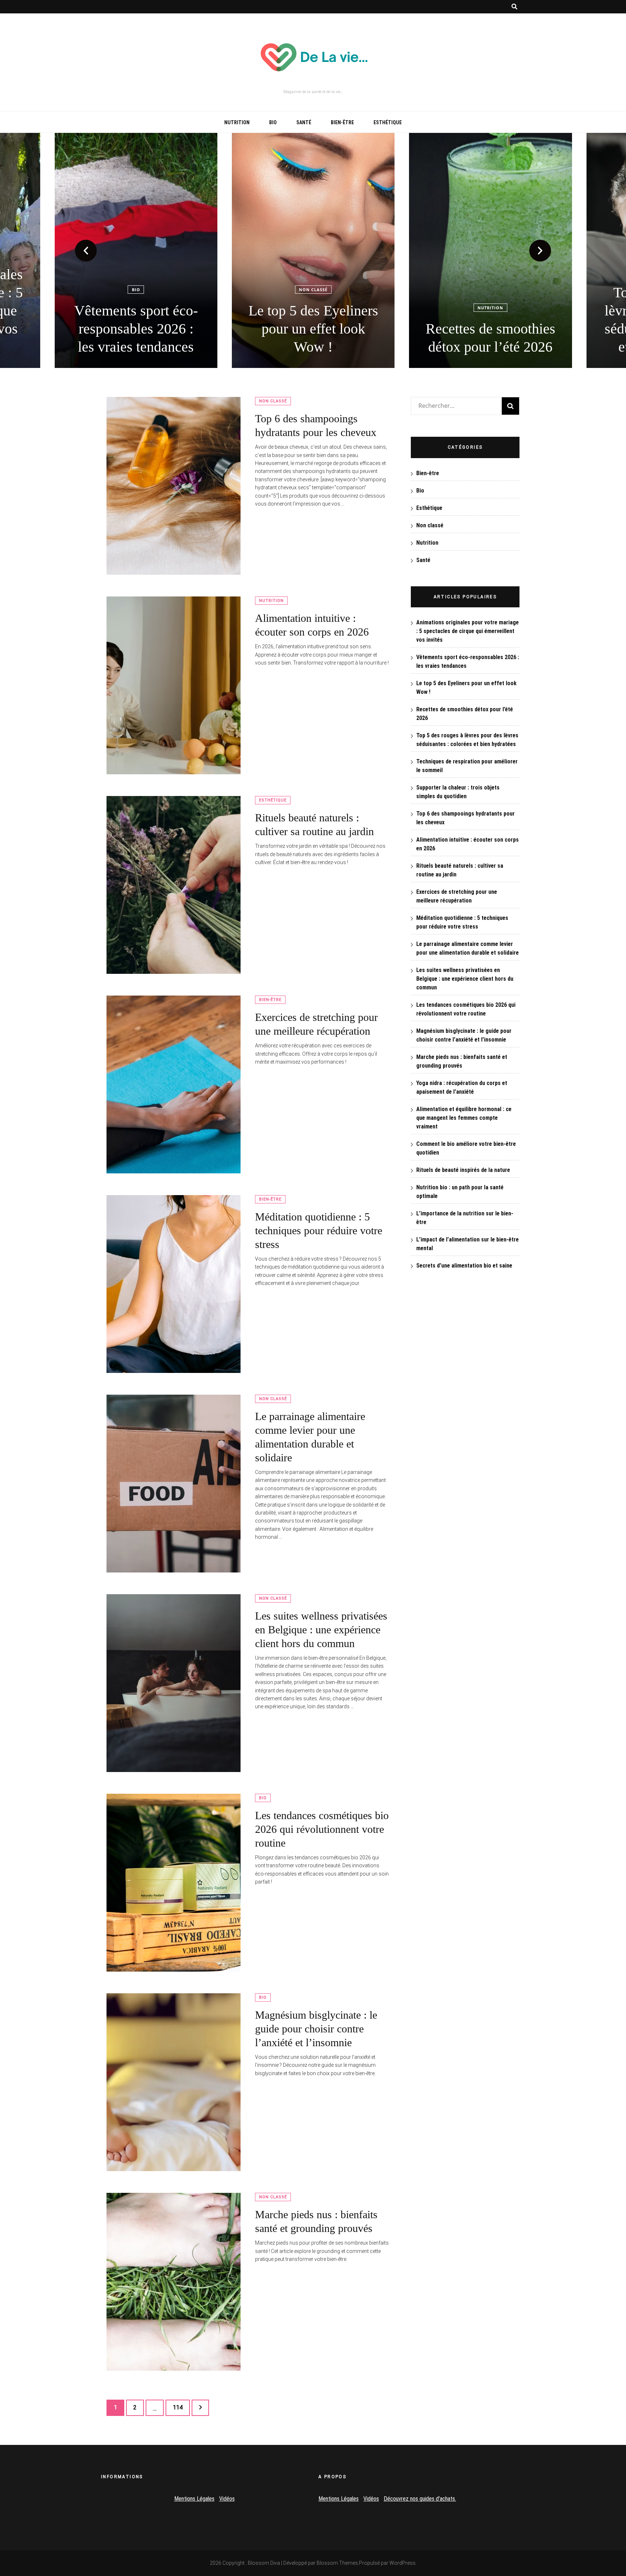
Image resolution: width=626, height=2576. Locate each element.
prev (86, 251)
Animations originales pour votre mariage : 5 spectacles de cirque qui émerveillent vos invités (468, 631)
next (540, 251)
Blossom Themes (337, 2563)
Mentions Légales (194, 2499)
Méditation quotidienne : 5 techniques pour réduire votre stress (319, 1230)
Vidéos (227, 2499)
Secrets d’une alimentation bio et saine (464, 1266)
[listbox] (313, 250)
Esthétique (388, 122)
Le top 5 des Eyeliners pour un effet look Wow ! (136, 329)
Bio (273, 122)
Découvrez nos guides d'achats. (420, 2499)
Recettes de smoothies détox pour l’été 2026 (313, 338)
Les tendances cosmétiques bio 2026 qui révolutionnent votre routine (322, 1829)
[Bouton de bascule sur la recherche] (514, 7)
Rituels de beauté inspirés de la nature (463, 1170)
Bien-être (342, 122)
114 (179, 2407)
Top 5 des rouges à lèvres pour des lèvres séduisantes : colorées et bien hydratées (491, 320)
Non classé (136, 290)
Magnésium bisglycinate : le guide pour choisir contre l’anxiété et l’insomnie (316, 2029)
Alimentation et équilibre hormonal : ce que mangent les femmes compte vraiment (464, 1118)
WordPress (402, 2563)
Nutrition (237, 122)
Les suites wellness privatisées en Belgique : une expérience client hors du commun (321, 1630)
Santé (304, 122)
